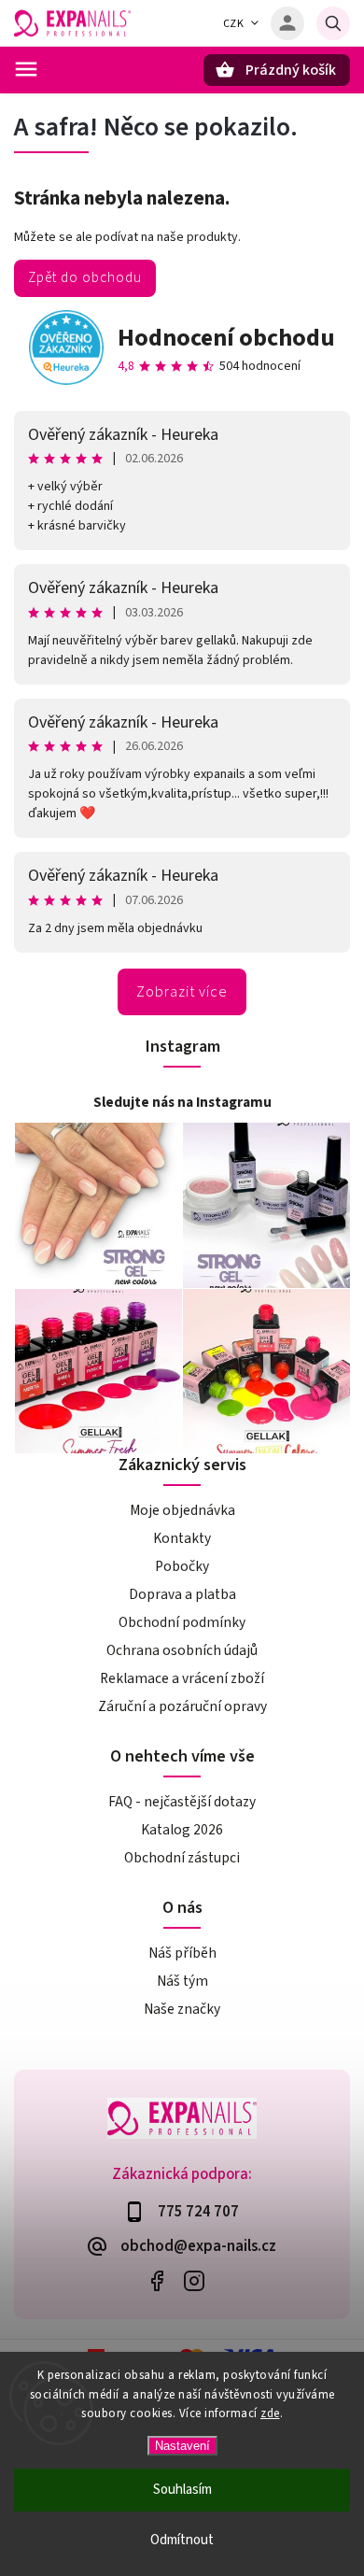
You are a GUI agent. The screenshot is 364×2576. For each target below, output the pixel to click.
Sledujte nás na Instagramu (182, 1102)
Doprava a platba (182, 1594)
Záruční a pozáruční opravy (182, 1706)
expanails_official (194, 2280)
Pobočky (182, 1566)
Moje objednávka (182, 1510)
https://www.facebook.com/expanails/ (156, 2280)
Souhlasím (182, 2490)
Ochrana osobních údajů (182, 1650)
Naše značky (182, 2009)
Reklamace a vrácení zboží (182, 1678)
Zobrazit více (182, 992)
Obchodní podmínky (182, 1622)
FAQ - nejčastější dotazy (182, 1802)
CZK (234, 24)
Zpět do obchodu (85, 277)
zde (270, 2413)
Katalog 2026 (182, 1830)
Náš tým (182, 1981)
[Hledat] (333, 23)
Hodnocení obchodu (226, 338)
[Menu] (26, 69)
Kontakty (182, 1538)
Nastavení (182, 2446)
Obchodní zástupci (182, 1858)
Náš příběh (182, 1953)
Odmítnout (182, 2540)
